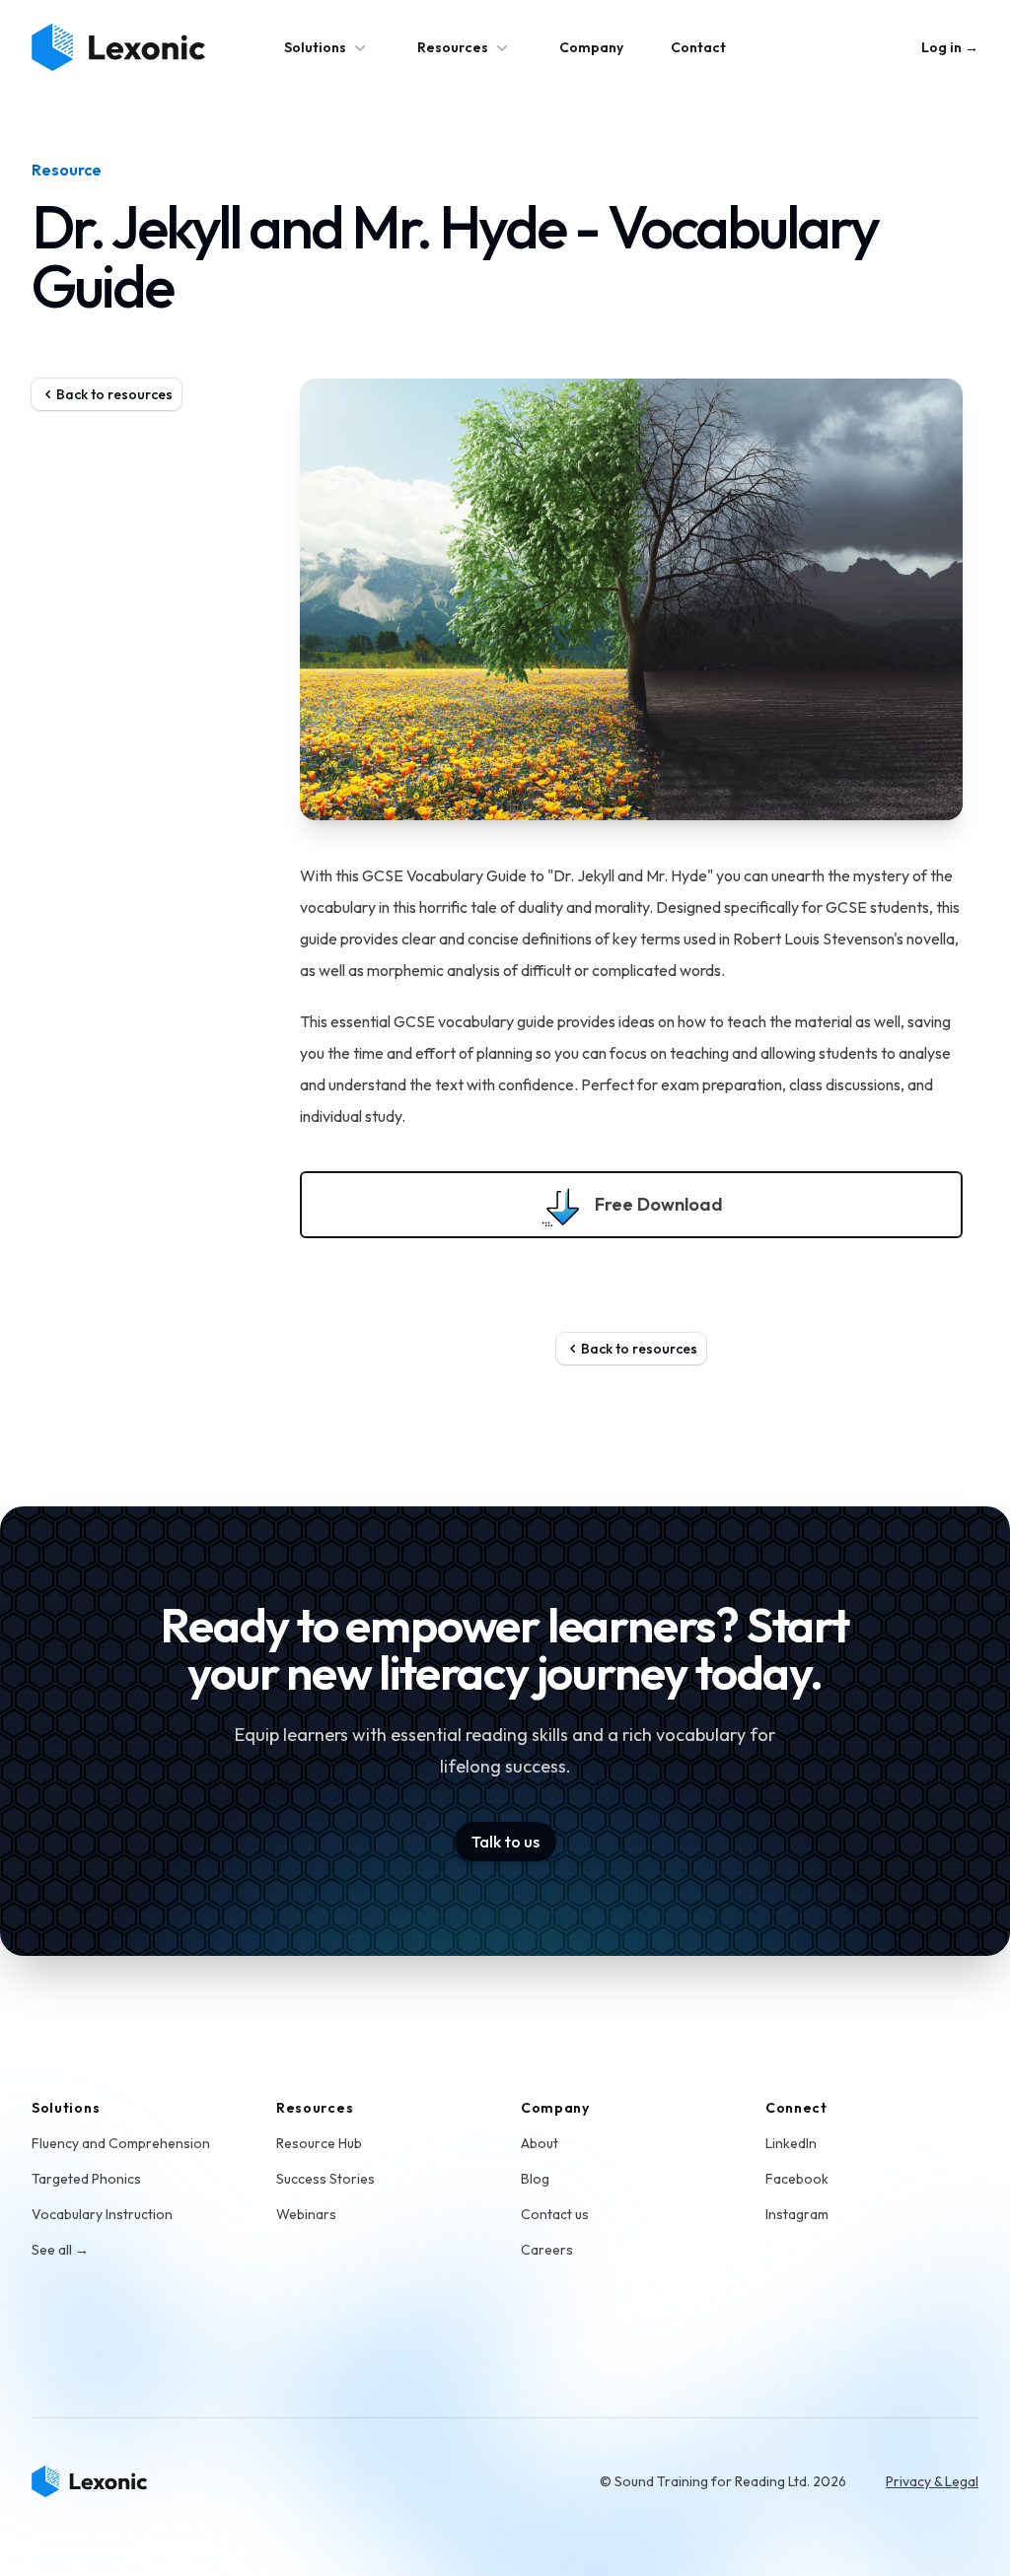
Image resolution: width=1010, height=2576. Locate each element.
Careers (547, 2250)
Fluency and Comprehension (121, 2143)
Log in (950, 47)
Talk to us (505, 1842)
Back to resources (114, 394)
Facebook (797, 2179)
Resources (453, 47)
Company (591, 47)
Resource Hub (319, 2143)
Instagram (797, 2214)
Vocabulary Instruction (102, 2214)
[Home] (89, 2481)
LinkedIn (791, 2143)
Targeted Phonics (86, 2179)
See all (60, 2250)
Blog (535, 2179)
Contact (698, 47)
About (540, 2143)
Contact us (555, 2214)
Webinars (306, 2214)
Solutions (315, 47)
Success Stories (325, 2179)
